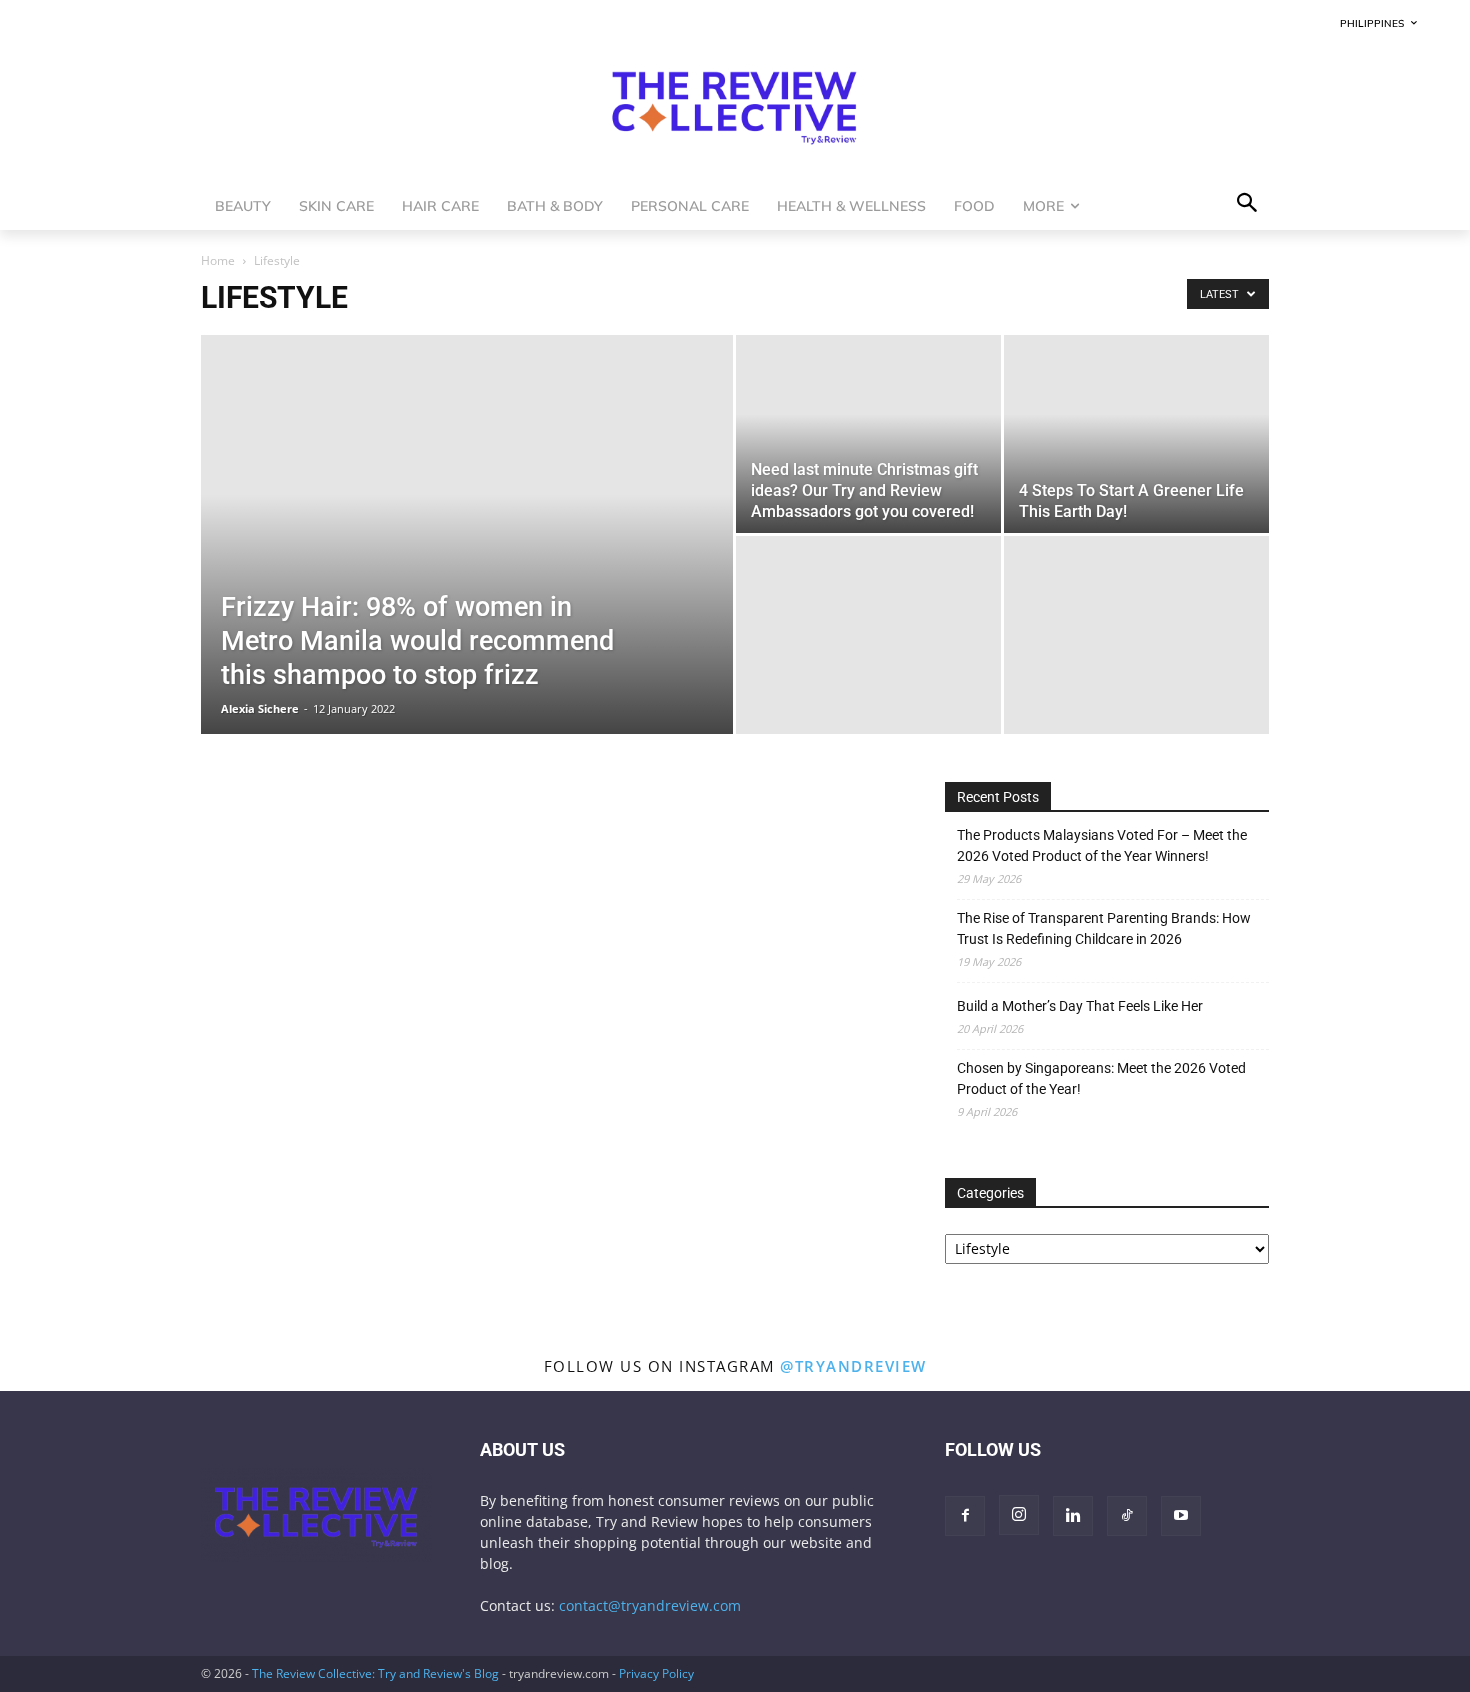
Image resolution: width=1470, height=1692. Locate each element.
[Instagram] (1019, 1515)
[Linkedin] (1073, 1516)
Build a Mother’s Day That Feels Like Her (1080, 1006)
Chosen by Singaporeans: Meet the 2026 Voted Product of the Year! (1101, 1078)
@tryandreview (853, 1366)
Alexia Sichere (260, 708)
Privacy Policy (656, 1673)
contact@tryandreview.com (650, 1605)
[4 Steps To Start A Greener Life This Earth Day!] (1136, 434)
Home (218, 260)
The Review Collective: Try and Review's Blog (375, 1673)
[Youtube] (1181, 1516)
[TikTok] (1127, 1516)
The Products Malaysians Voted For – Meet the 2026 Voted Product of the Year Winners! (1102, 845)
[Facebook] (965, 1516)
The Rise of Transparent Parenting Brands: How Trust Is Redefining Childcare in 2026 (1104, 928)
